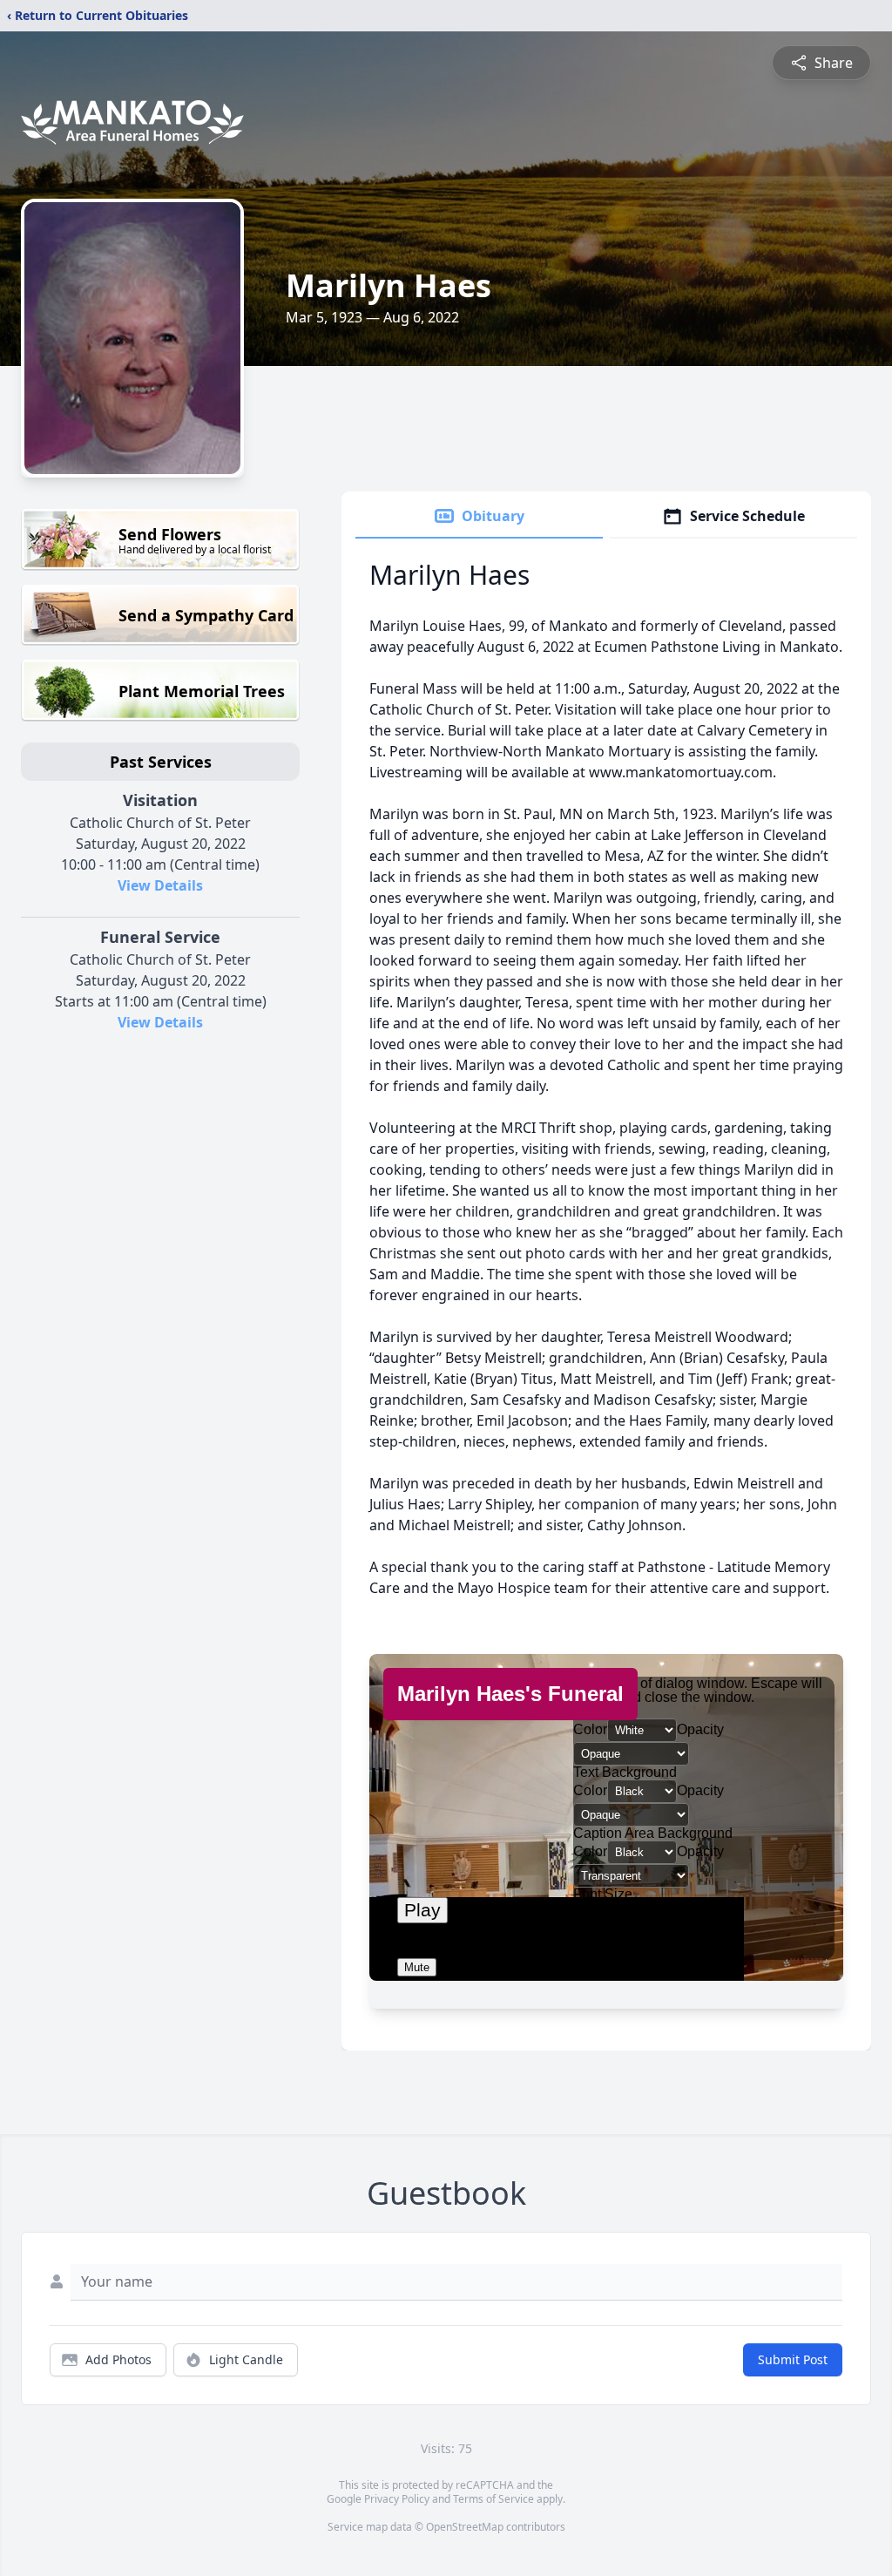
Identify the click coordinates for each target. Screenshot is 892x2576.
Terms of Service (493, 2499)
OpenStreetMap (465, 2527)
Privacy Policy (397, 2499)
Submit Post (793, 2359)
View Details (160, 885)
